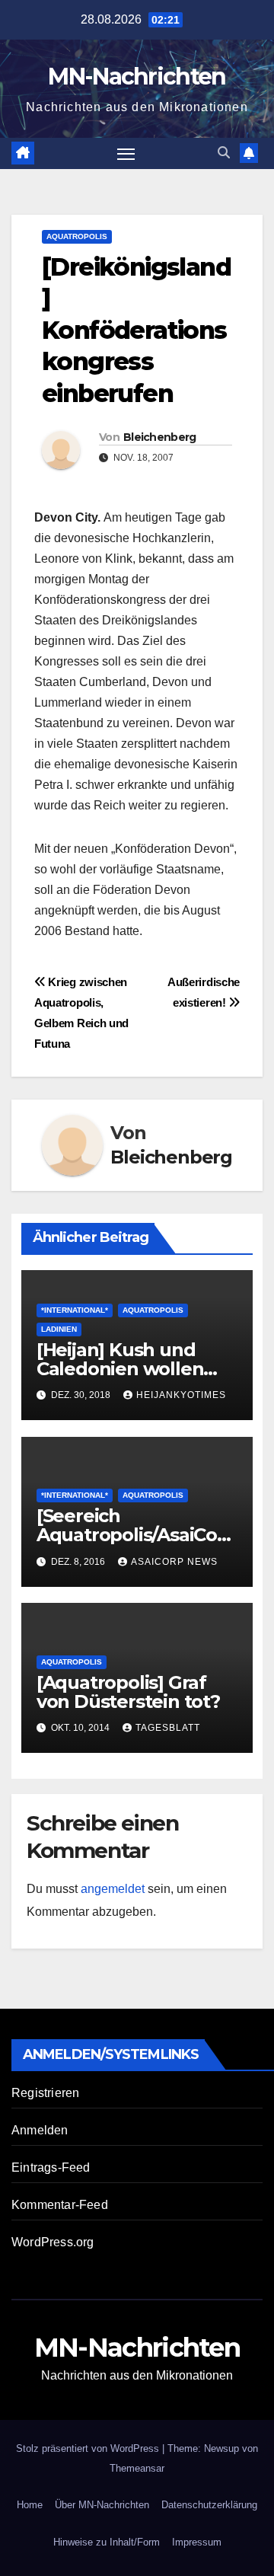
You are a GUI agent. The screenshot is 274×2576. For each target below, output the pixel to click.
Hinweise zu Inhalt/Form (107, 2542)
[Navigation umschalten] (126, 154)
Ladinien (59, 1329)
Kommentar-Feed (60, 2205)
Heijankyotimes (181, 1395)
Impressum (197, 2542)
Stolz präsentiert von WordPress (89, 2448)
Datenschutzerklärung (209, 2505)
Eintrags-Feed (51, 2167)
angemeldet (113, 1889)
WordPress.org (53, 2242)
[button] (224, 153)
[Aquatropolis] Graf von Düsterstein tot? (128, 1692)
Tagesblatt (168, 1728)
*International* (75, 1310)
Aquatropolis (77, 236)
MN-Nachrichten (137, 77)
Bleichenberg (160, 437)
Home (30, 2505)
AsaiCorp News (174, 1562)
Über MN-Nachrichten (102, 2505)
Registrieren (45, 2093)
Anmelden (40, 2130)
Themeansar (137, 2468)
